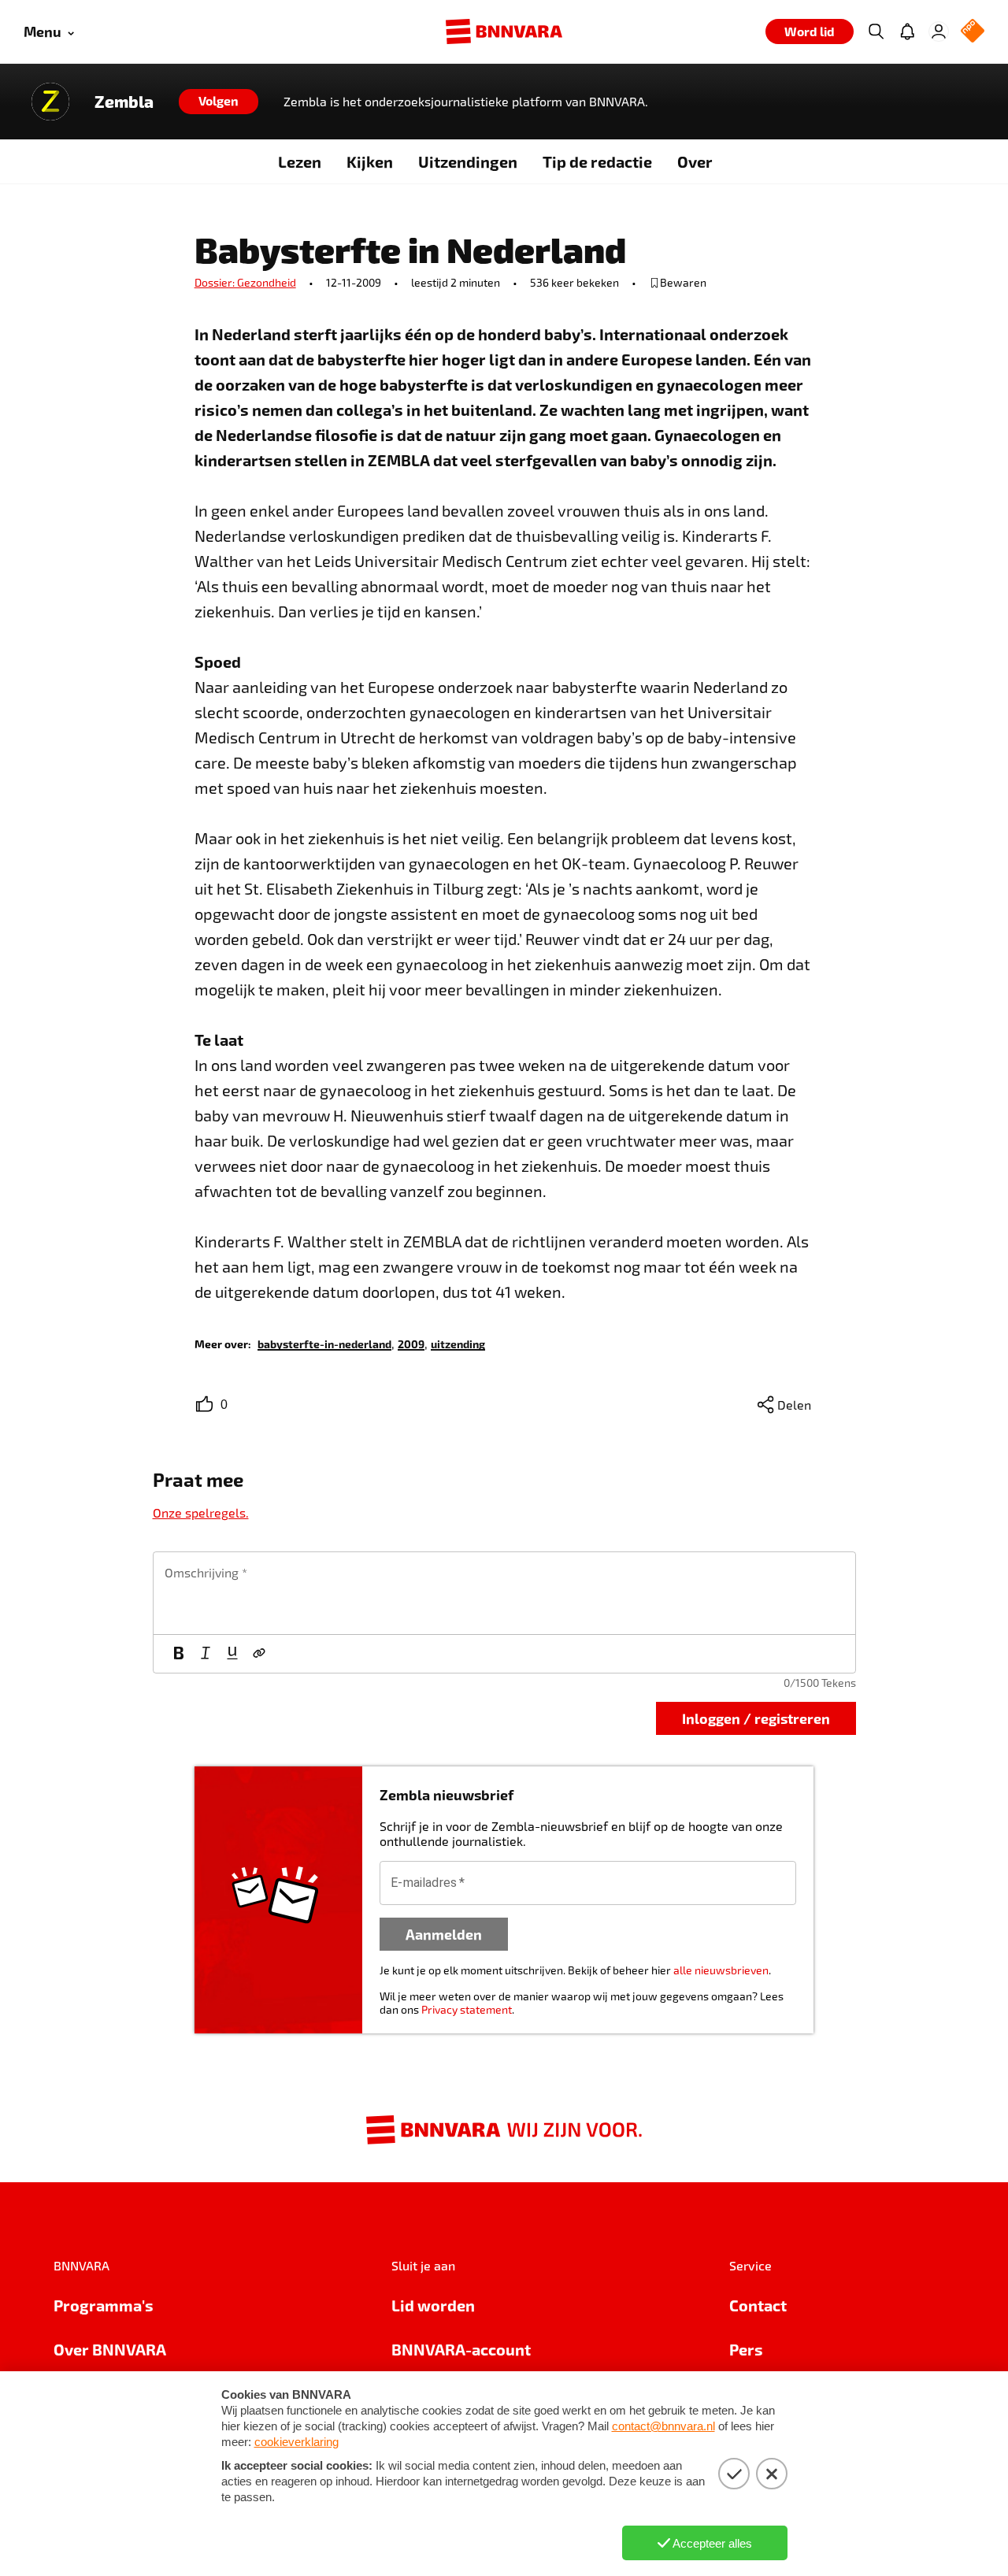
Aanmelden (444, 1934)
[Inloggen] (939, 32)
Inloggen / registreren (756, 1718)
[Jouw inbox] (907, 32)
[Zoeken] (876, 32)
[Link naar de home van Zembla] (50, 102)
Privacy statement (467, 2009)
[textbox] (504, 1593)
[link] (324, 1343)
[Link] (259, 1654)
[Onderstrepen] (232, 1654)
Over (695, 161)
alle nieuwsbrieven (721, 1970)
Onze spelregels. (201, 1512)
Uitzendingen (468, 161)
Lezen (300, 161)
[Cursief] (206, 1654)
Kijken (370, 161)
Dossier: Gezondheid (245, 282)
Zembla (124, 102)
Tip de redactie (597, 161)
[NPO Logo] (973, 32)
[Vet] (179, 1654)
